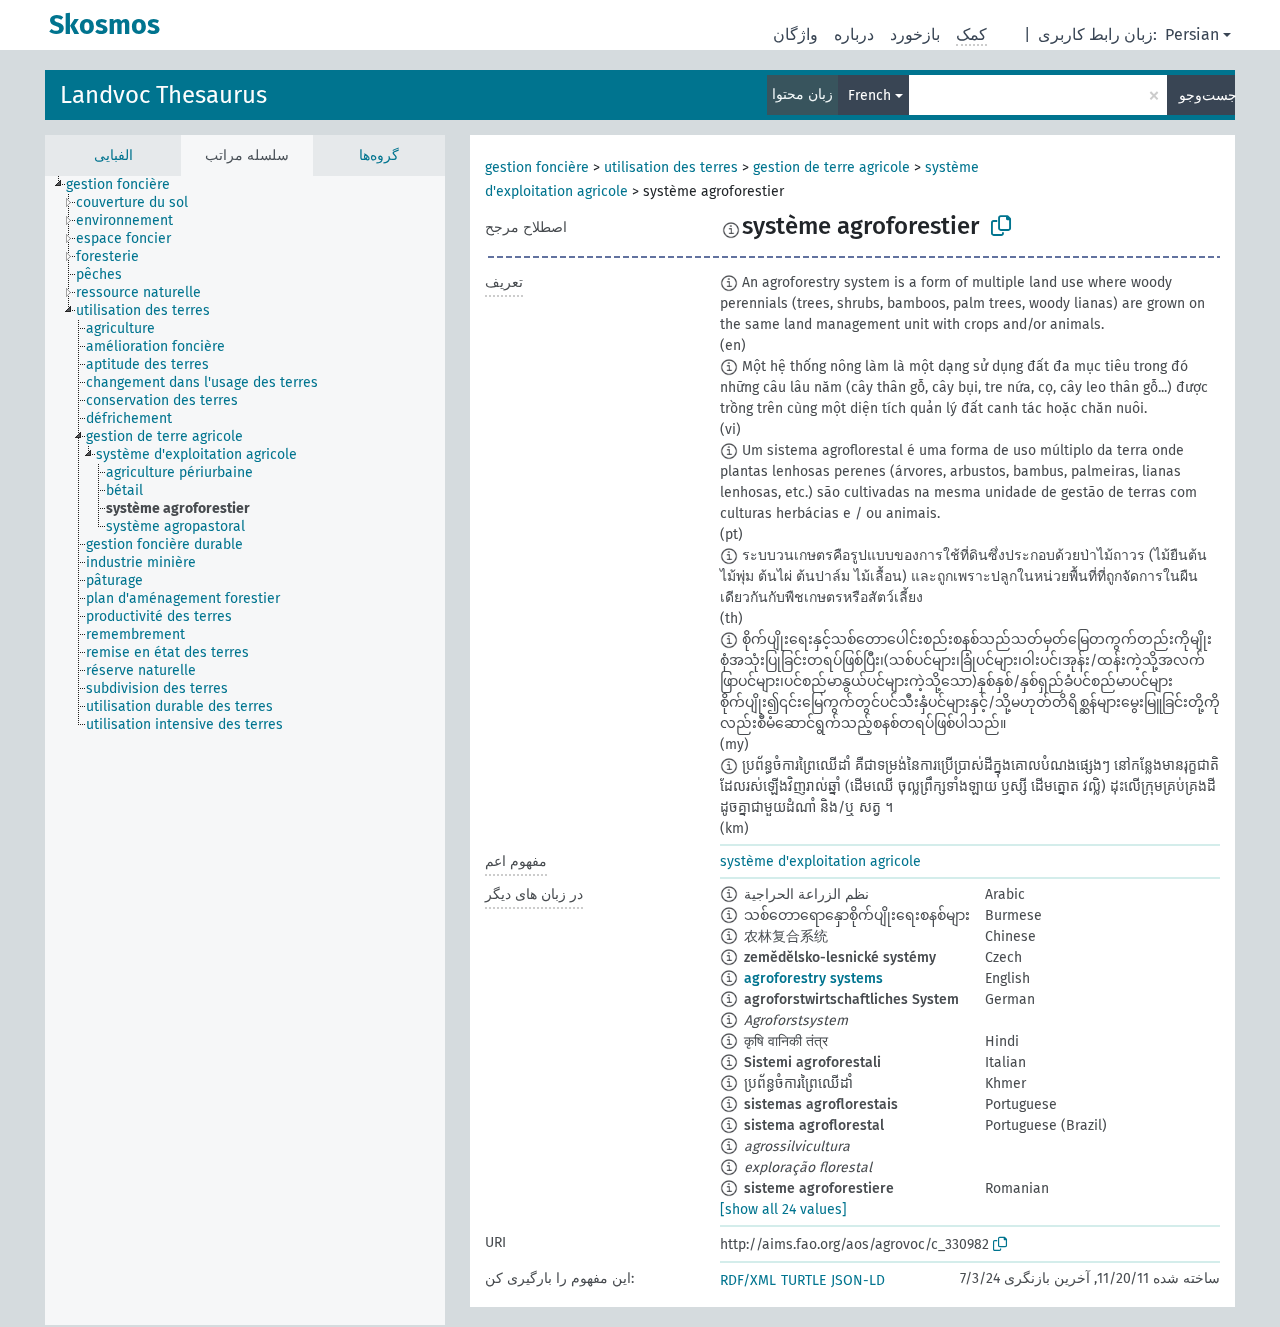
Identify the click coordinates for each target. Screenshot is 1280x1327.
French (869, 95)
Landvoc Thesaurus (163, 95)
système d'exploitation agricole (820, 861)
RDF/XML (748, 1280)
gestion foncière (537, 167)
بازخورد (915, 34)
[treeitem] (126, 185)
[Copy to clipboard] (1001, 226)
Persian (1192, 34)
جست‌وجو (1207, 95)
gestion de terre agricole (831, 167)
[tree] (245, 750)
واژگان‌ (795, 34)
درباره (854, 34)
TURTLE (803, 1280)
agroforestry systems (813, 978)
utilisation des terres (671, 167)
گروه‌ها (379, 155)
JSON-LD (858, 1280)
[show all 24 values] (783, 1209)
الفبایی (113, 155)
